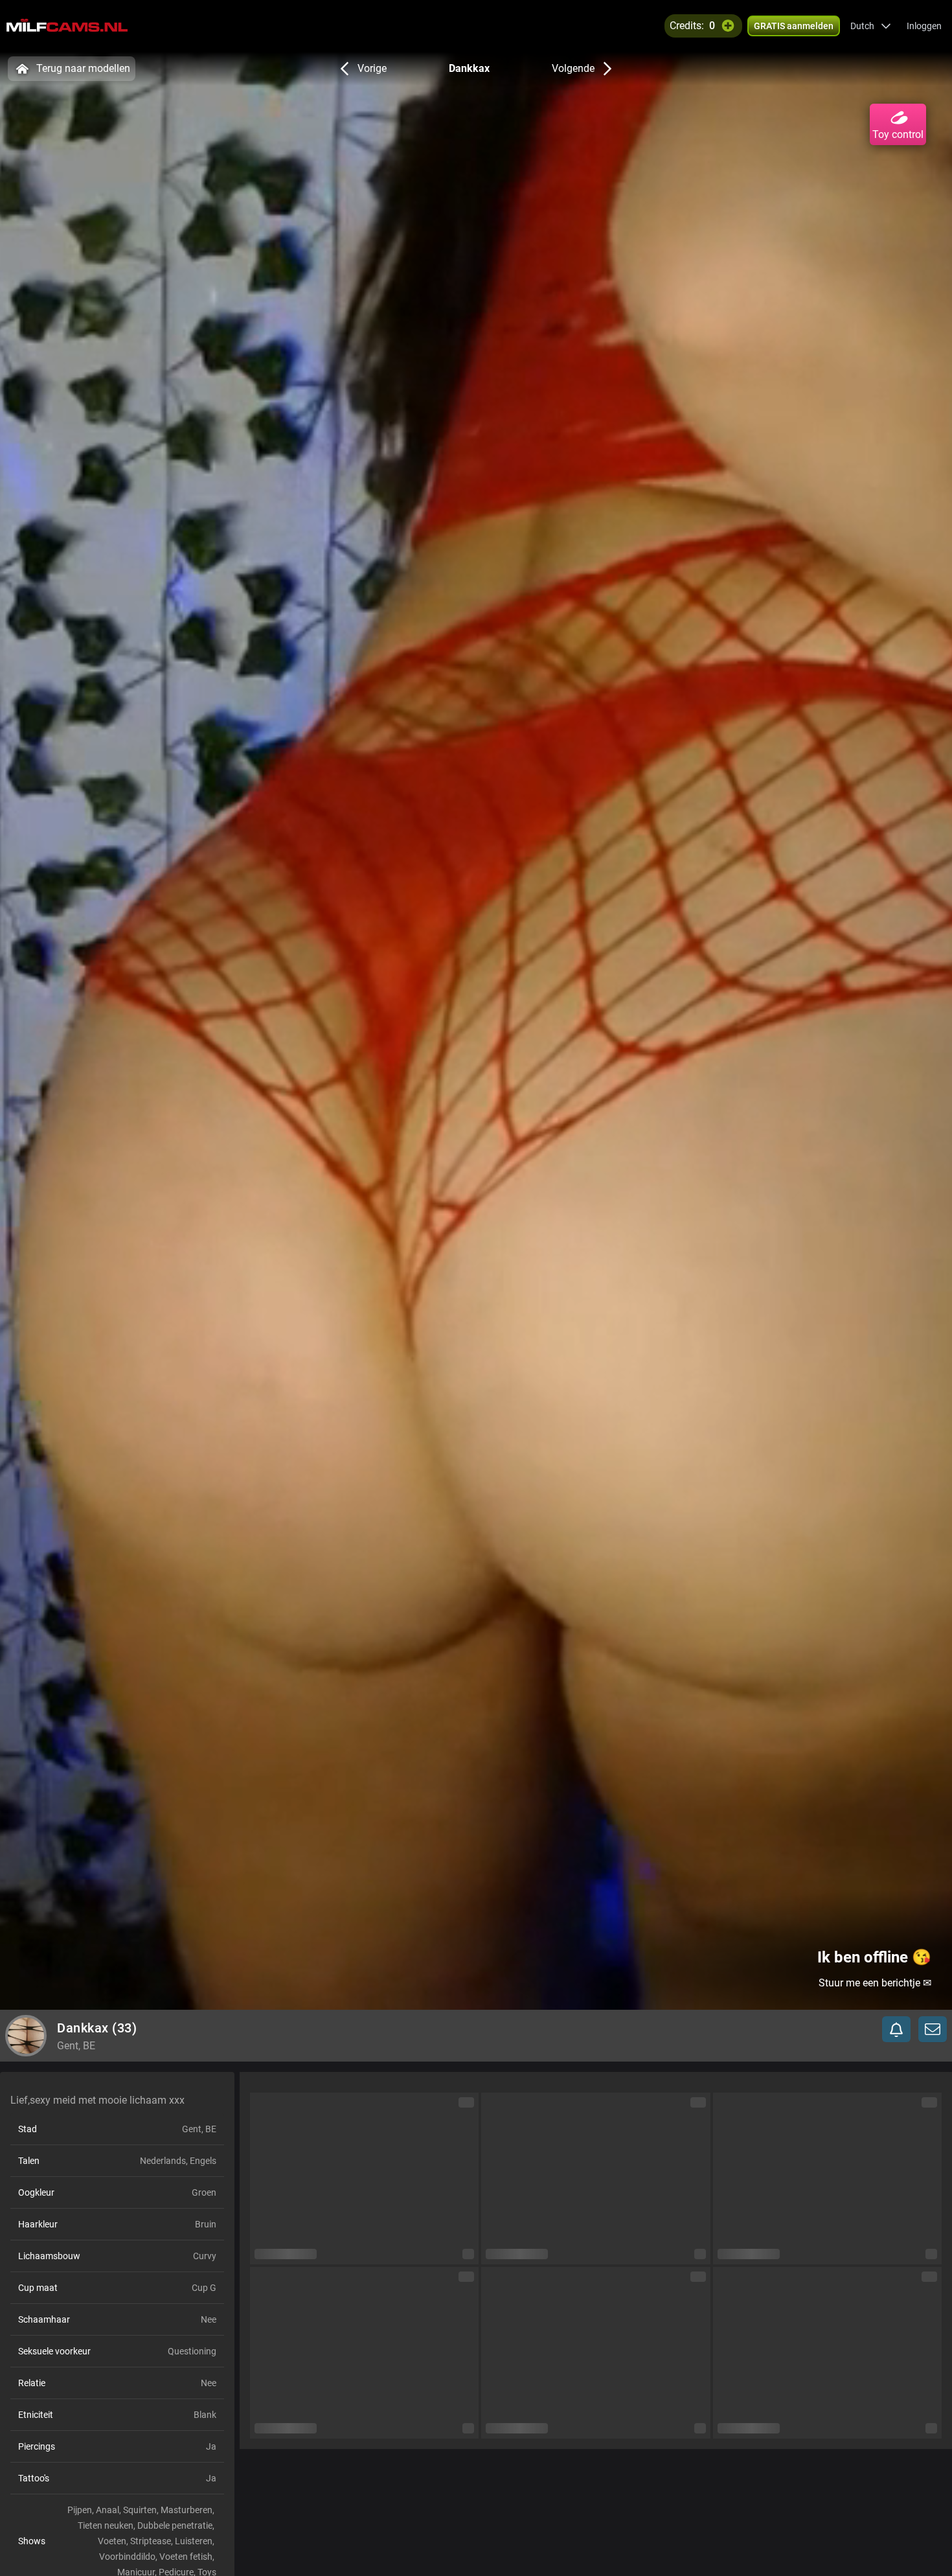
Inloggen (924, 26)
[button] (871, 26)
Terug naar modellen (83, 68)
